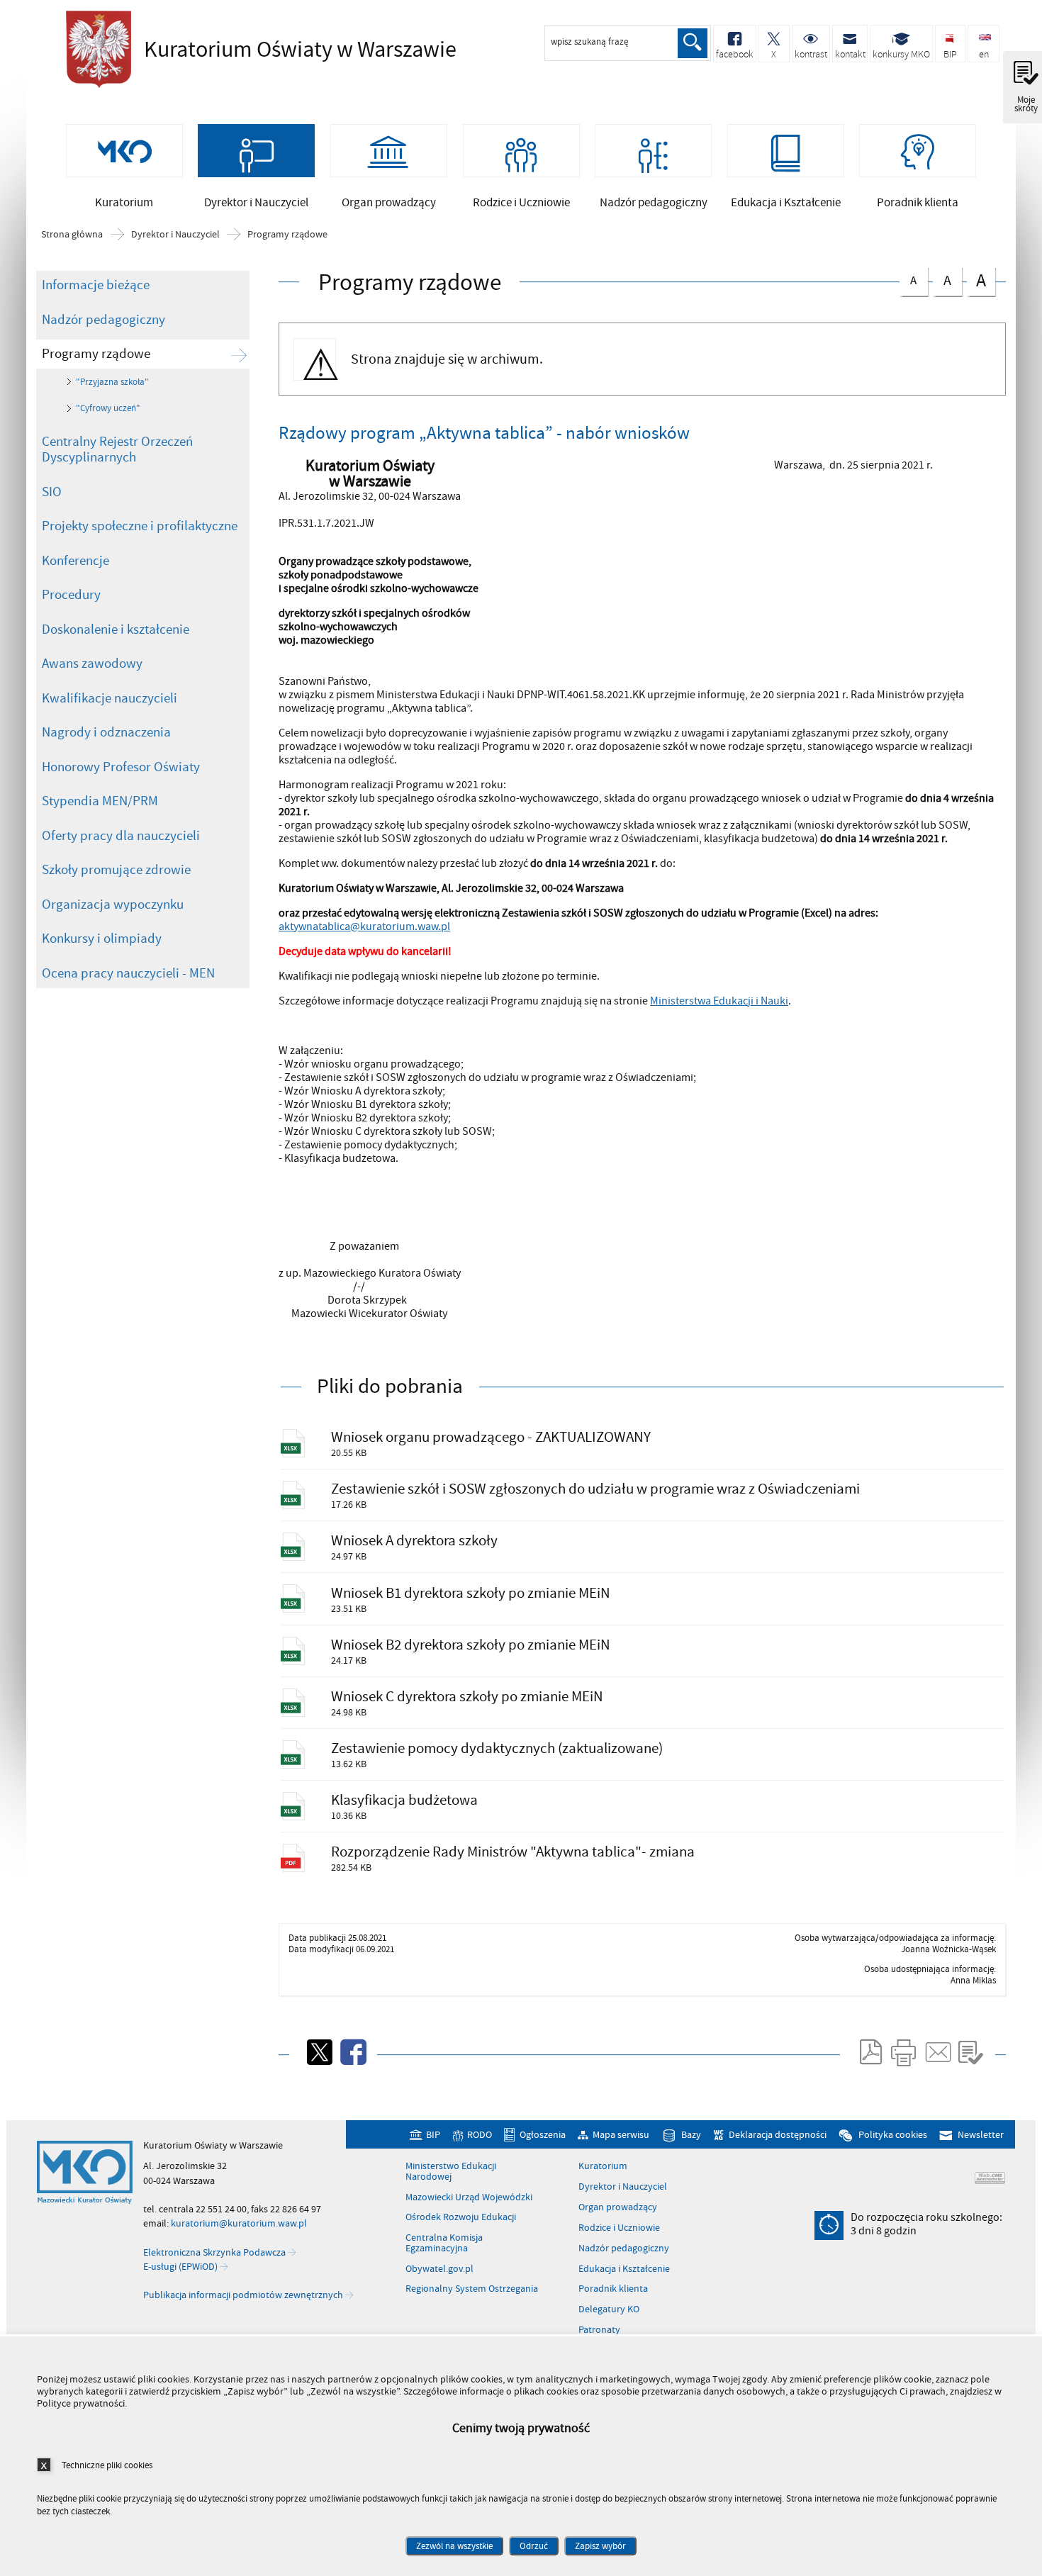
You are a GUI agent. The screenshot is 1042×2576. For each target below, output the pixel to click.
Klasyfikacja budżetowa (404, 1800)
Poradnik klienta (613, 2289)
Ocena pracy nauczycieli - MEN (128, 973)
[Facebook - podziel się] (352, 2052)
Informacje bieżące (96, 285)
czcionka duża (976, 280)
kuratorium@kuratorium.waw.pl (239, 2223)
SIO (52, 492)
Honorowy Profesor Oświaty (121, 767)
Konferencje (75, 561)
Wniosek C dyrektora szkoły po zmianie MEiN (467, 1697)
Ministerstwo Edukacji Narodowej (451, 2172)
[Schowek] (971, 2052)
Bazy (691, 2135)
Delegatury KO (609, 2309)
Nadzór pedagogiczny (103, 320)
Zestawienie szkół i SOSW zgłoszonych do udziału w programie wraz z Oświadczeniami (595, 1489)
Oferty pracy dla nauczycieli (121, 836)
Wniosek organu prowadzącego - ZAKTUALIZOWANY (491, 1437)
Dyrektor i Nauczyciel (175, 235)
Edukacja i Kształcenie (624, 2269)
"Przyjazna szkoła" (112, 382)
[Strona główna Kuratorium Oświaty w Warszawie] (85, 2173)
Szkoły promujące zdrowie (116, 870)
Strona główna (72, 235)
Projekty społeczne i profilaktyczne (140, 526)
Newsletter (980, 2135)
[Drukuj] (903, 2052)
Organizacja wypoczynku (113, 905)
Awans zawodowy (92, 663)
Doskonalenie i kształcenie (116, 629)
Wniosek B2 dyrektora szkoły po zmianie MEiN (471, 1645)
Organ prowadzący (618, 2207)
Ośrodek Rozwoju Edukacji (461, 2217)
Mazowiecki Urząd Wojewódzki (469, 2197)
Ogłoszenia (543, 2135)
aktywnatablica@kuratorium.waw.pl (364, 926)
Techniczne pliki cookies (107, 2465)
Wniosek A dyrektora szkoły (414, 1541)
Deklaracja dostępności (777, 2135)
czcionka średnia (942, 279)
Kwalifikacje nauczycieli (110, 698)
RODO (480, 2135)
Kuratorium (603, 2166)
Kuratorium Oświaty (257, 50)
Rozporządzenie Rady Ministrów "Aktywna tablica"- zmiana (513, 1852)
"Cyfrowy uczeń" (108, 408)
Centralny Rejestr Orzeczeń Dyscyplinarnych (117, 450)
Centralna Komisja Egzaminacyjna (444, 2243)
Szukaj (693, 43)
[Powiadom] (937, 2052)
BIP (433, 2135)
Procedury (71, 595)
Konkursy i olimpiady (102, 939)
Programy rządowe (287, 235)
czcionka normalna (908, 278)
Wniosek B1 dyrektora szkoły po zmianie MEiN (471, 1593)
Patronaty (599, 2330)
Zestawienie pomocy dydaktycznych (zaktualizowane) (497, 1748)
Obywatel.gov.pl (439, 2269)
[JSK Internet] (990, 2178)
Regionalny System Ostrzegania (472, 2289)
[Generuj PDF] (870, 2052)
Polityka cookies (892, 2135)
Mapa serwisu (621, 2135)
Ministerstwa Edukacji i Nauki (719, 1001)
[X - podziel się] (318, 2052)
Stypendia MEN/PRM (100, 801)
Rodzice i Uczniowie (619, 2228)
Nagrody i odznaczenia (106, 732)
